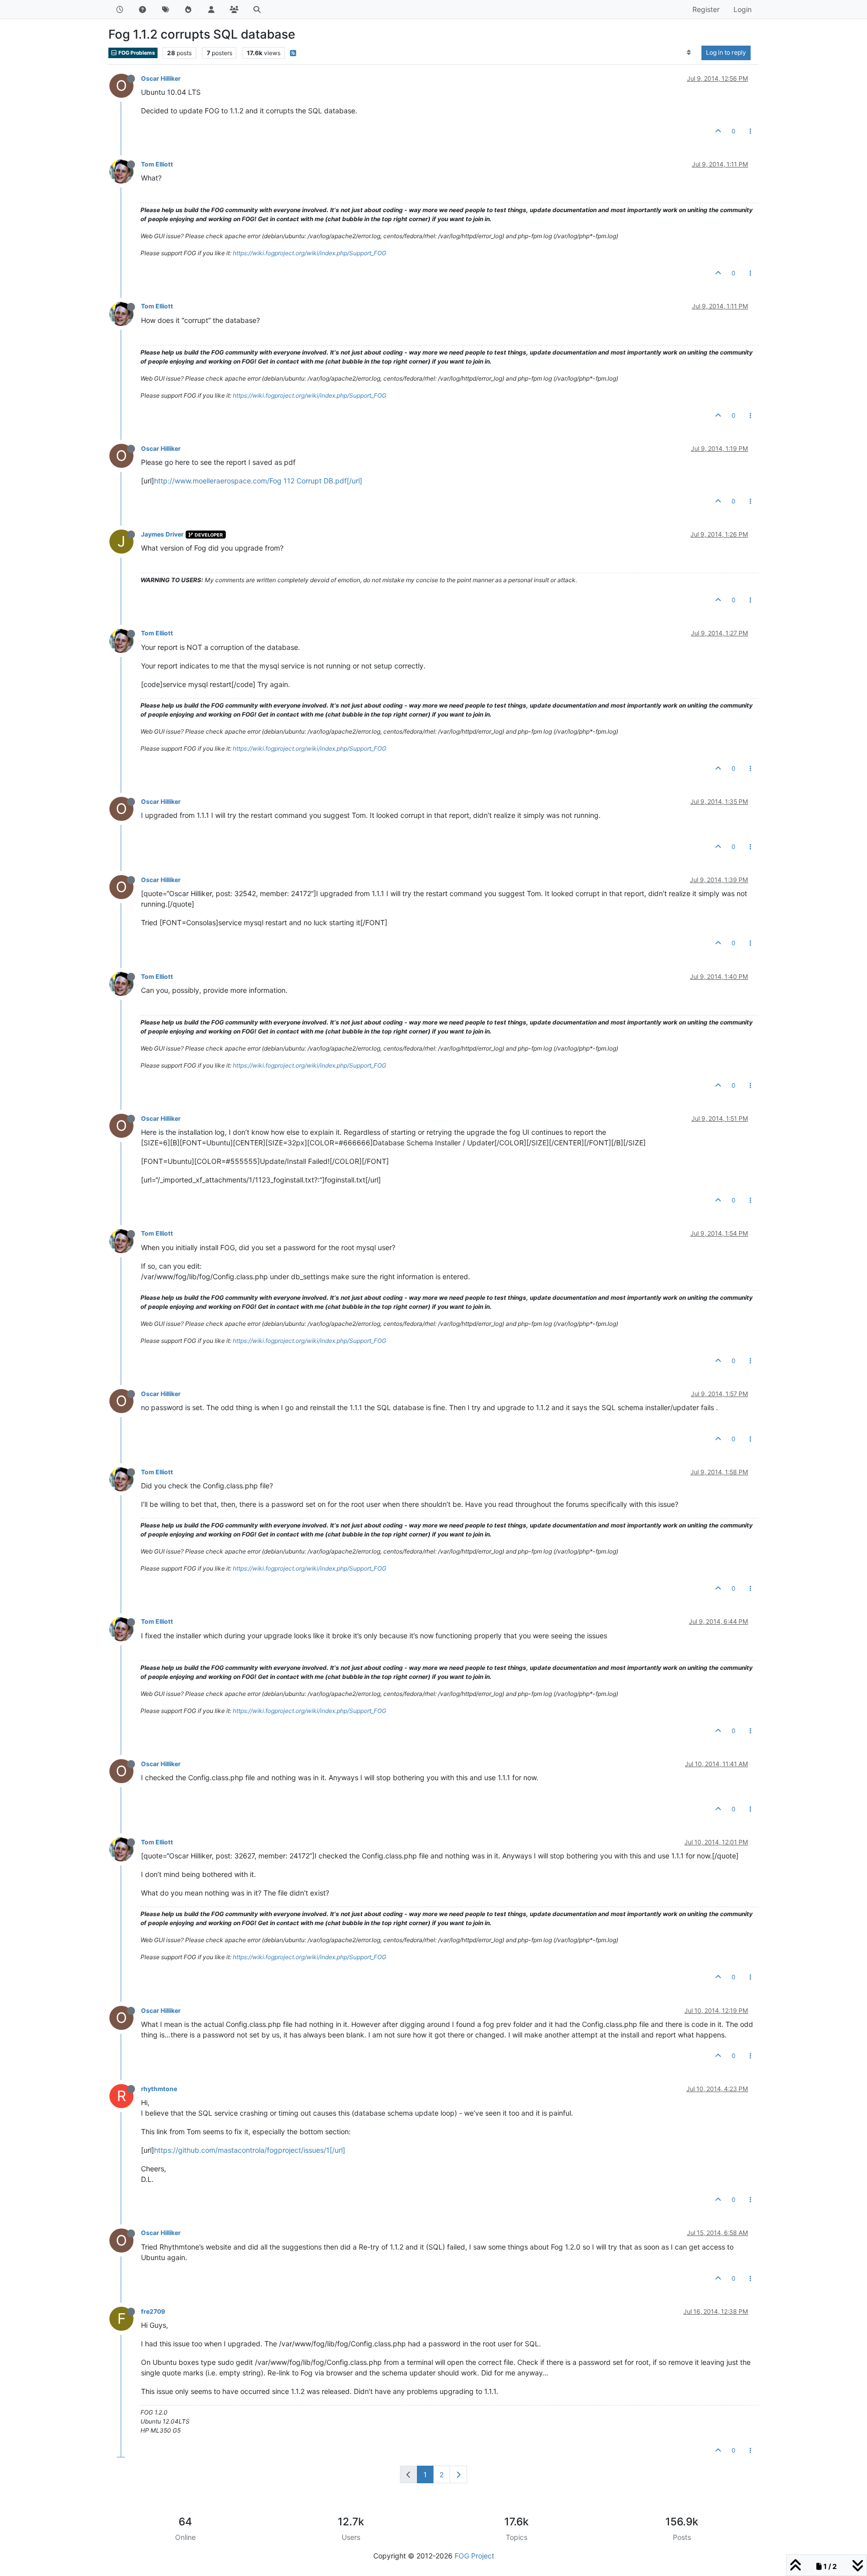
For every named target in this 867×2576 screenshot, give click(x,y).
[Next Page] (458, 2474)
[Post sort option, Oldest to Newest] (689, 53)
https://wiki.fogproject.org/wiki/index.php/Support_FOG (310, 253)
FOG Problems (136, 53)
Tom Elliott (157, 164)
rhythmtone (159, 2089)
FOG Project (474, 2556)
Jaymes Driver (162, 534)
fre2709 (153, 2311)
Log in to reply (726, 52)
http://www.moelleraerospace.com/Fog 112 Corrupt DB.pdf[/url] (258, 481)
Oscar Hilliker (161, 78)
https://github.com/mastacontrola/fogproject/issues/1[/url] (250, 2150)
